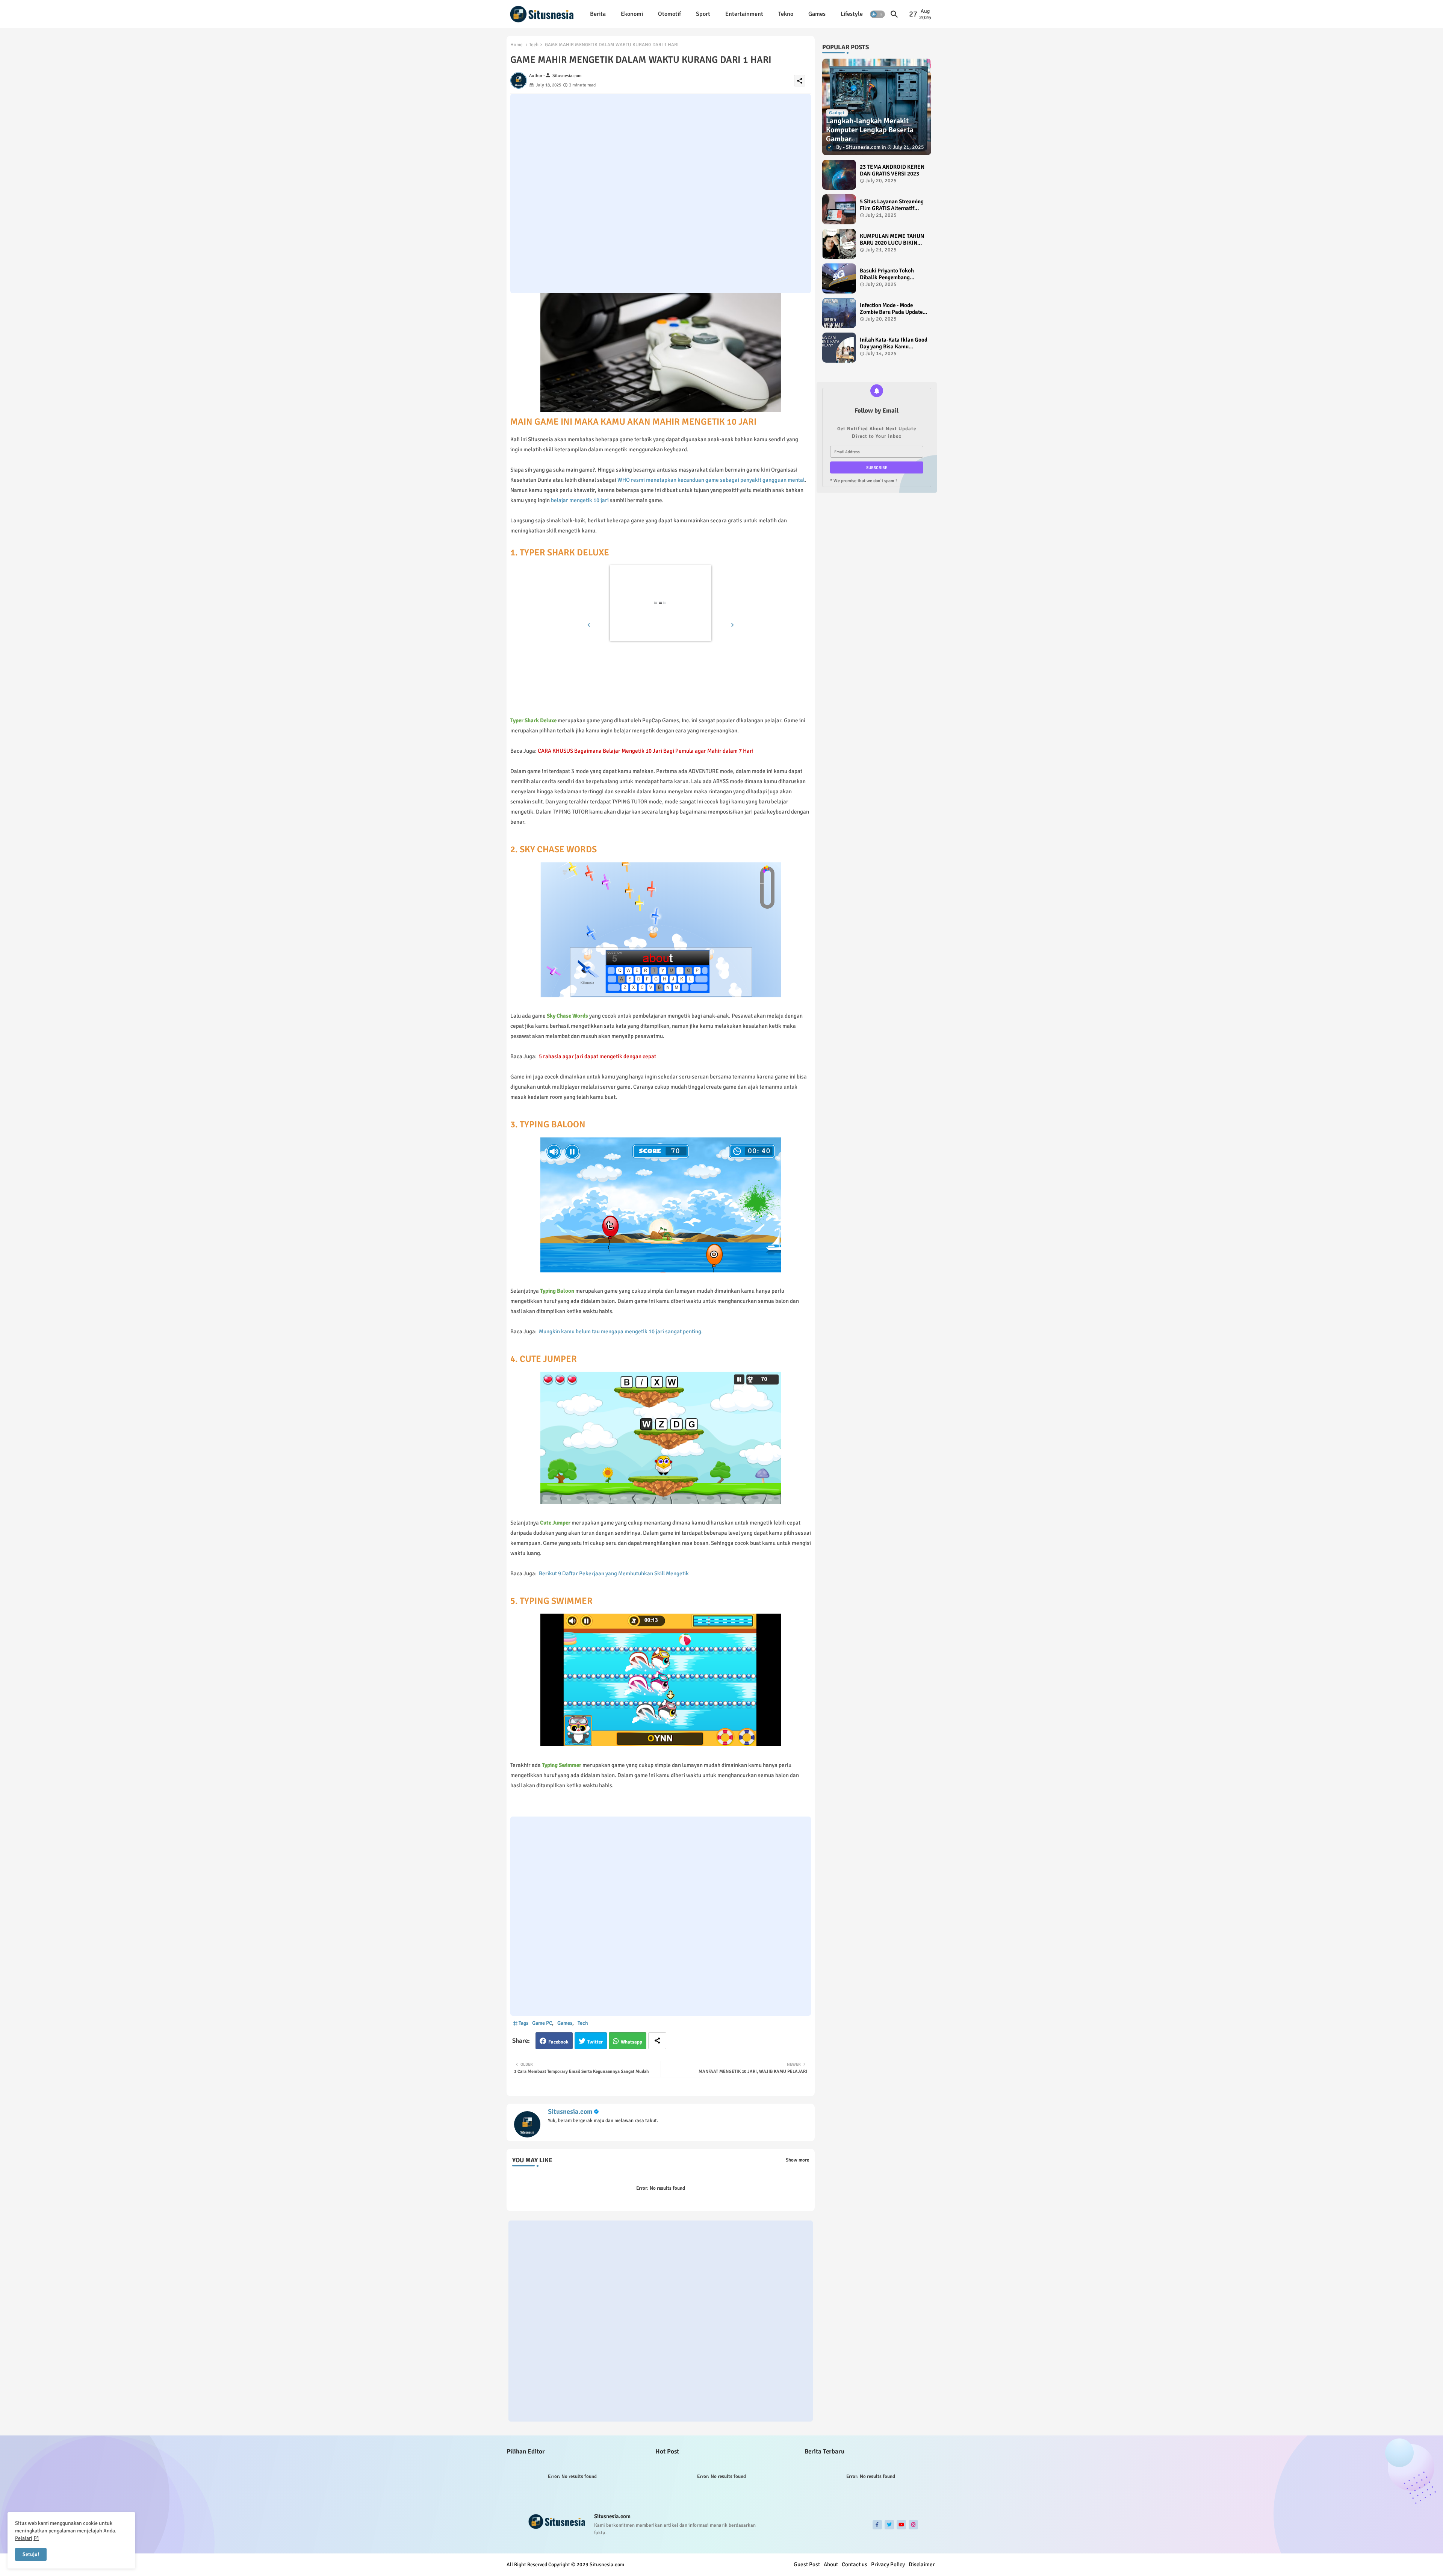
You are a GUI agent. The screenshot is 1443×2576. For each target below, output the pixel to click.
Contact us (855, 2564)
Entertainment (744, 14)
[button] (877, 14)
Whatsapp (632, 2042)
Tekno (786, 14)
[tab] (598, 14)
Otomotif (669, 14)
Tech (534, 45)
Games (817, 14)
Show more (797, 2160)
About (831, 2564)
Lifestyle (852, 14)
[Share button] (657, 2041)
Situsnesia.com (570, 2112)
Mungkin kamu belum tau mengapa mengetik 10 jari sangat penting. (621, 1331)
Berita (598, 14)
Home (517, 45)
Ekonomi (632, 14)
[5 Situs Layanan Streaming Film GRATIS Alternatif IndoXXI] (839, 209)
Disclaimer (922, 2564)
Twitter (595, 2042)
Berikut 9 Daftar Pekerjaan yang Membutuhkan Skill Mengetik (614, 1573)
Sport (703, 14)
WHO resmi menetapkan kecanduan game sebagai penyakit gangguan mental (711, 480)
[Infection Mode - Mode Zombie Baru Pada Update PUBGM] (839, 313)
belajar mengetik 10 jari (580, 500)
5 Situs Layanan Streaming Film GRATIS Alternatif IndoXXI (892, 205)
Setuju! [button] (31, 2554)
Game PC (542, 2023)
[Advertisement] (661, 194)
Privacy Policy (888, 2564)
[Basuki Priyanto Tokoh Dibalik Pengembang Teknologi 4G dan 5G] (839, 278)
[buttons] (877, 2525)
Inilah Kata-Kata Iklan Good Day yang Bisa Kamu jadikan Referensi (894, 343)
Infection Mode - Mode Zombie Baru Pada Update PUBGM (891, 309)
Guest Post (807, 2564)
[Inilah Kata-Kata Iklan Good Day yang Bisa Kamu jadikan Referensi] (839, 348)
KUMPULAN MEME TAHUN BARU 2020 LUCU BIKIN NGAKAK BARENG (892, 239)
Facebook (558, 2042)
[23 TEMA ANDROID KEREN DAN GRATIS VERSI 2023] (839, 175)
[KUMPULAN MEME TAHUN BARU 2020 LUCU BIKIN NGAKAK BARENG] (839, 244)
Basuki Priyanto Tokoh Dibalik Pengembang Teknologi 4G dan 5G (887, 274)
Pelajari (24, 2538)
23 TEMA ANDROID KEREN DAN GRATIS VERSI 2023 (892, 170)
